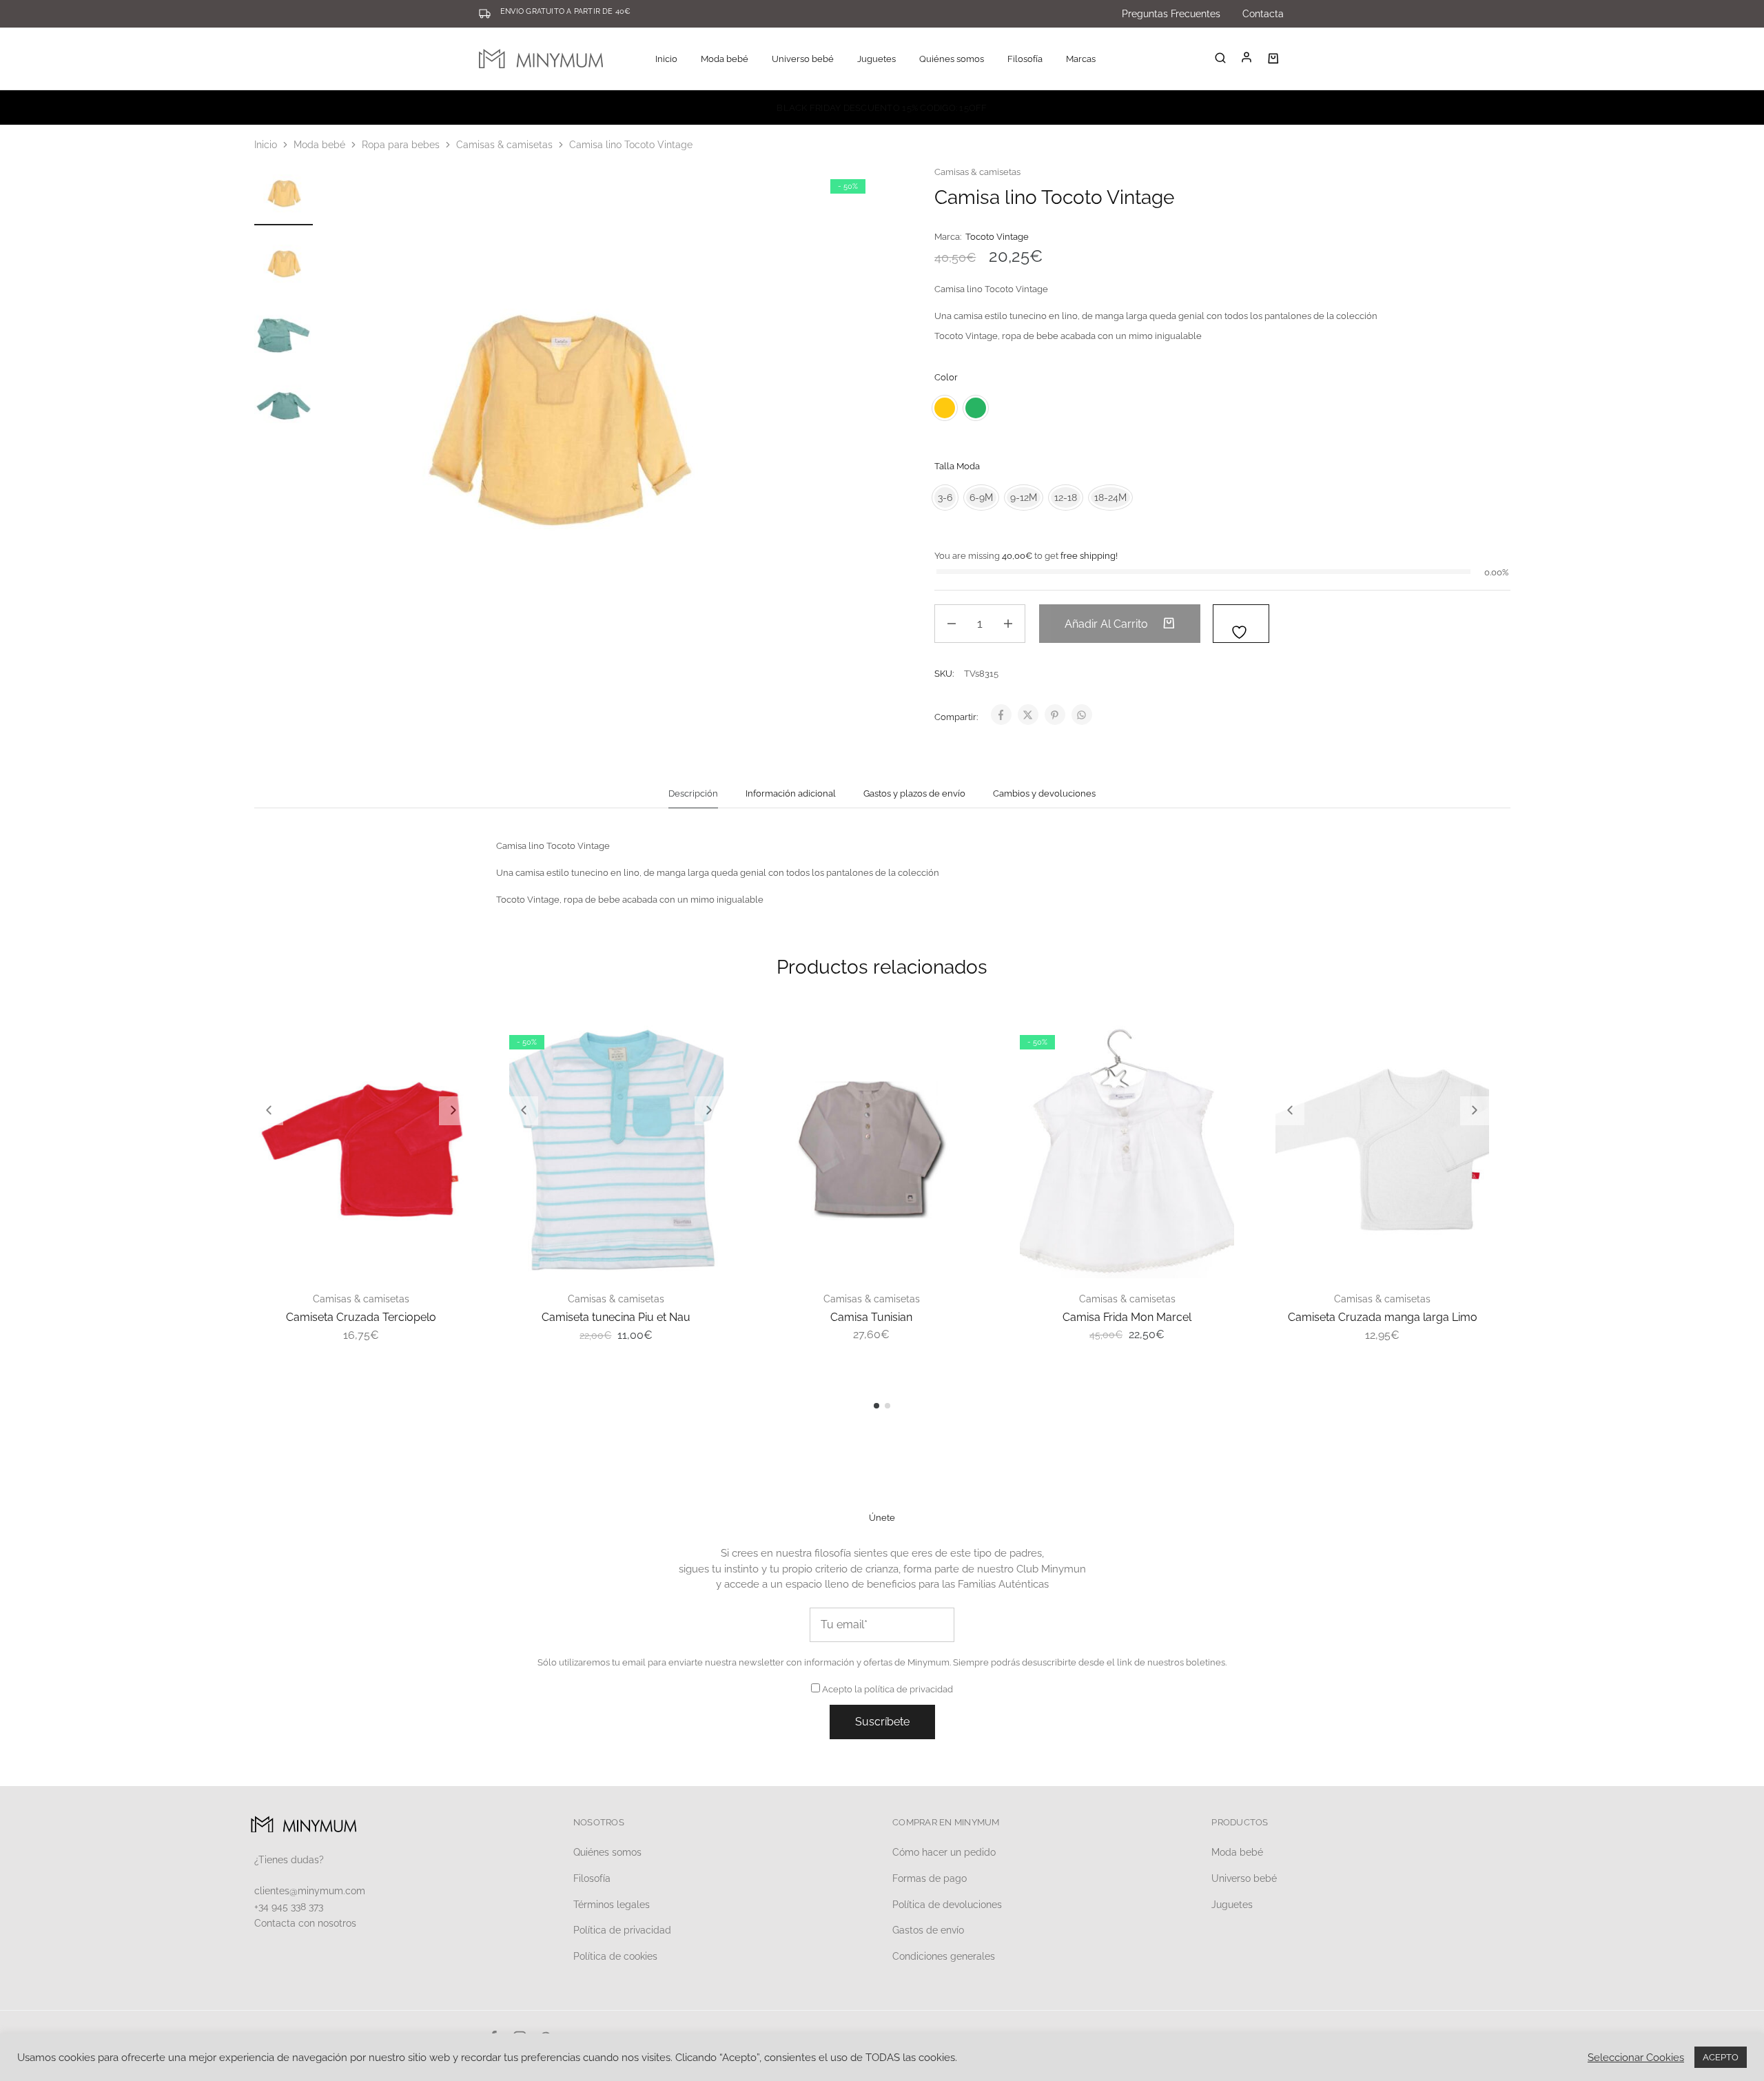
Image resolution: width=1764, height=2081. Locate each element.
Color (946, 377)
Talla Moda (957, 466)
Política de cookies (615, 1956)
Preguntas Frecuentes (1171, 14)
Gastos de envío (928, 1930)
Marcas (1081, 59)
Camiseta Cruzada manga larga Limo (1383, 1317)
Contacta (1263, 14)
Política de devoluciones (947, 1905)
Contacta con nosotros (305, 1923)
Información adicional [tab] (791, 793)
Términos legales (612, 1905)
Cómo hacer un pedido (944, 1852)
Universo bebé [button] (803, 59)
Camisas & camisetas (504, 145)
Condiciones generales (944, 1956)
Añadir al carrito (1108, 624)
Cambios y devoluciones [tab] (1044, 793)
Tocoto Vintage (997, 237)
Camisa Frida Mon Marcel (1127, 1317)
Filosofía (1025, 59)
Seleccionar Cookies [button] (1636, 2057)
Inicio (666, 59)
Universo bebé (1244, 1878)
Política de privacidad (622, 1930)
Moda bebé (319, 145)
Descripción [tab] (693, 793)
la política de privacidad (904, 1689)
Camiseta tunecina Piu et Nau (616, 1317)
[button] (269, 1111)
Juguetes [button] (876, 59)
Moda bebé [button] (725, 59)
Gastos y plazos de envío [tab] (914, 793)
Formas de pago (930, 1878)
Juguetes (1232, 1905)
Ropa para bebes (401, 145)
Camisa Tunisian (871, 1317)
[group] (361, 1150)
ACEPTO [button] (1721, 2057)
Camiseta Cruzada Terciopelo (361, 1317)
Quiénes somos (952, 59)
